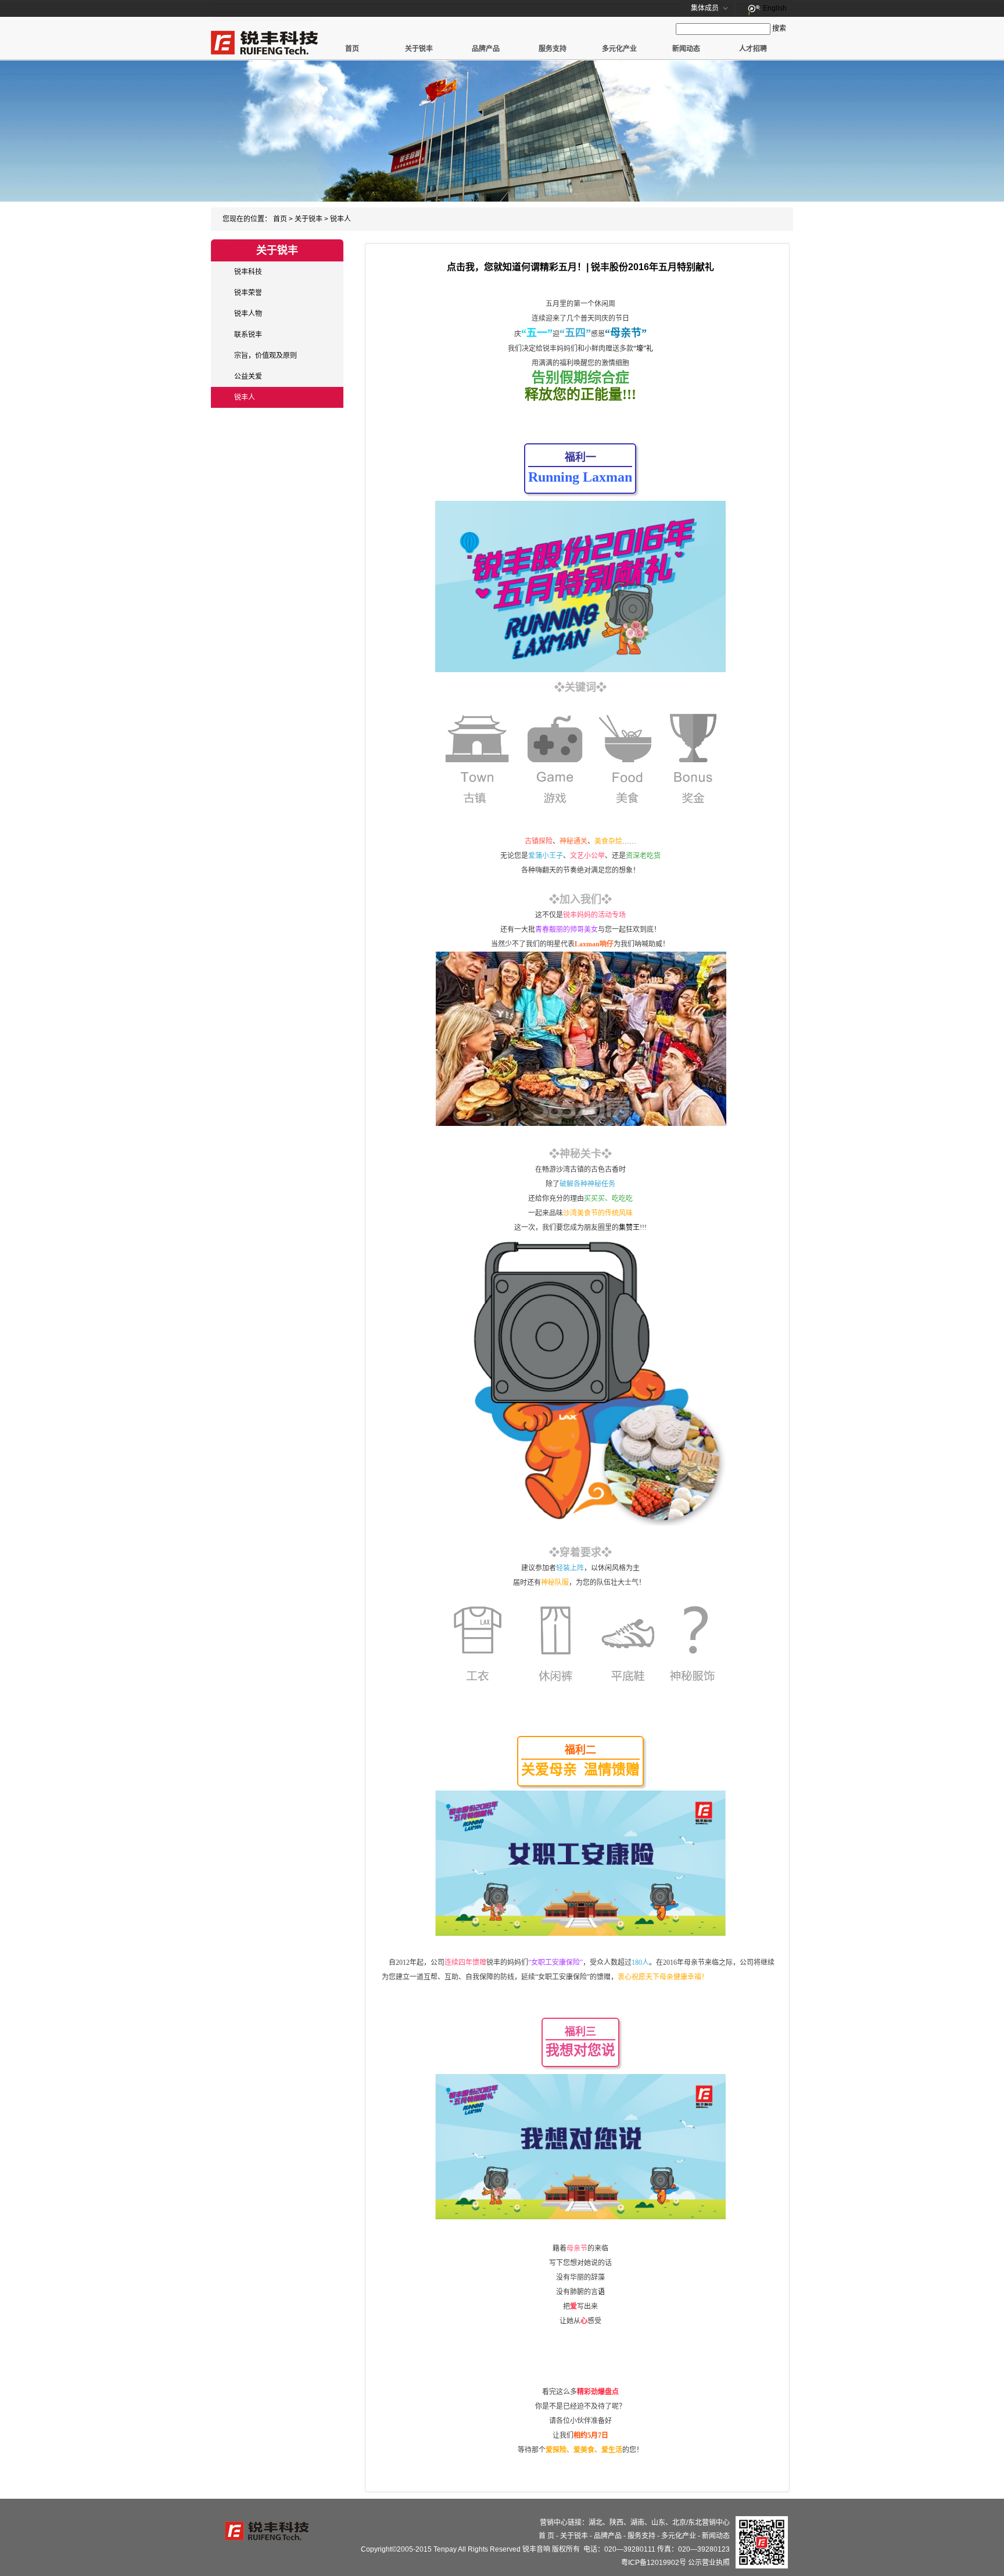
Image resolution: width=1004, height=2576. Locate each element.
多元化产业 (619, 49)
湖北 (596, 2523)
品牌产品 (486, 49)
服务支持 (553, 49)
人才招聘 (753, 49)
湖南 (637, 2523)
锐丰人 (340, 219)
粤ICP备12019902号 (654, 2563)
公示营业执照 (709, 2563)
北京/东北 (687, 2523)
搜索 (779, 28)
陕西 (616, 2523)
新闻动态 (686, 49)
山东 (658, 2523)
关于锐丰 (419, 49)
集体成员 (705, 8)
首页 (352, 49)
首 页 (546, 2536)
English (775, 8)
